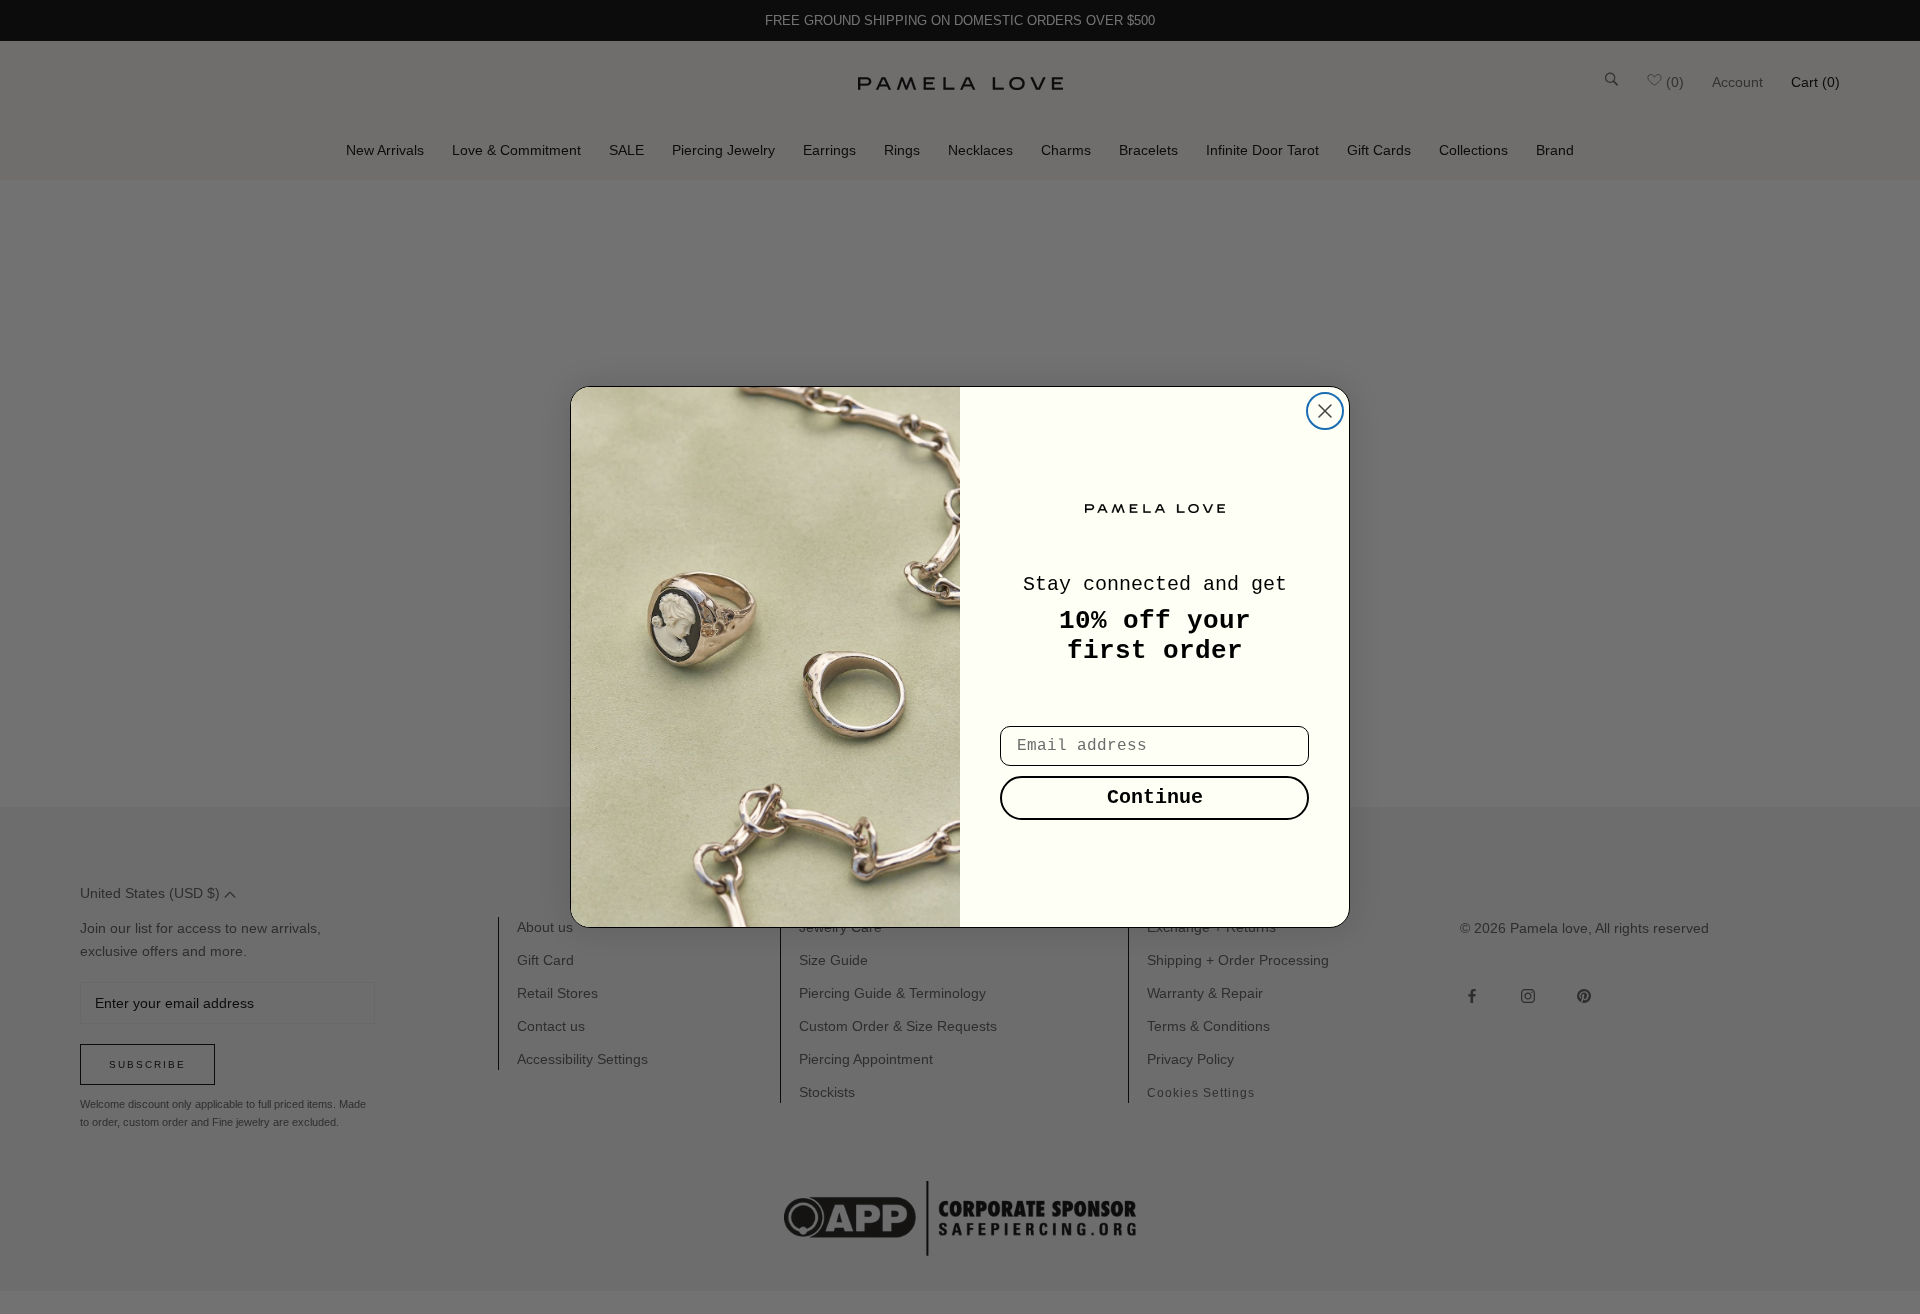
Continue (1155, 797)
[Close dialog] (1325, 411)
